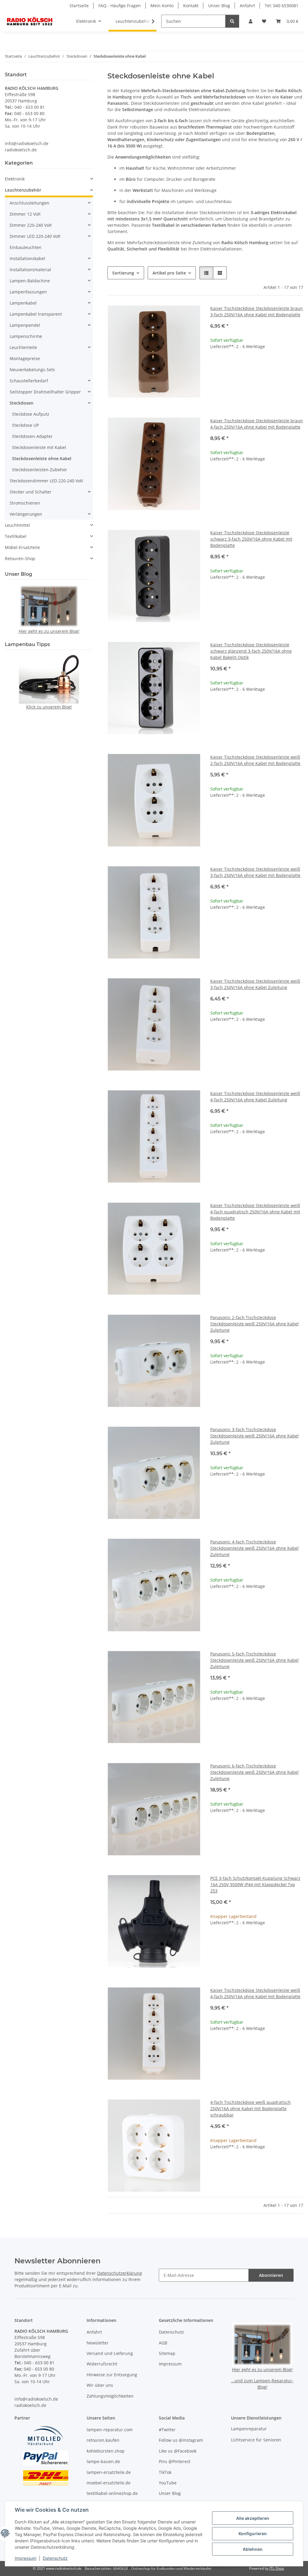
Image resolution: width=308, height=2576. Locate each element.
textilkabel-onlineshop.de (112, 2493)
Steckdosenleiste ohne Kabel (42, 458)
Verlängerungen (26, 514)
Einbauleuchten (26, 247)
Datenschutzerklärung (120, 2273)
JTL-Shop (277, 2568)
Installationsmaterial (30, 270)
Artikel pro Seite (169, 273)
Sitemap (167, 2353)
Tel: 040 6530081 (282, 6)
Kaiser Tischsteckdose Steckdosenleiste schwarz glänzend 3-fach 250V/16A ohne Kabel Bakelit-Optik (251, 651)
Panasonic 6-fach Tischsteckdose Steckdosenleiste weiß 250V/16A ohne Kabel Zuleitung (254, 1772)
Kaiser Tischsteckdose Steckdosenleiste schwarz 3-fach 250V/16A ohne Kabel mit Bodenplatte (251, 539)
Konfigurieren (253, 2534)
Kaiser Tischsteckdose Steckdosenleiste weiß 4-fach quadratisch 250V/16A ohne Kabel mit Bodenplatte (255, 1212)
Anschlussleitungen (29, 203)
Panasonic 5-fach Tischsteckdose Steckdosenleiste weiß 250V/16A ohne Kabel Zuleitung (254, 1660)
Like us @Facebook (178, 2451)
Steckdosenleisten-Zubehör (40, 470)
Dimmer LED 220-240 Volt (35, 236)
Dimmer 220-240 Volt (31, 225)
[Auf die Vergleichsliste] (175, 315)
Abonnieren (271, 2275)
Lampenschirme (26, 336)
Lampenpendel (25, 325)
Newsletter (98, 2343)
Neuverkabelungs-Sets (32, 370)
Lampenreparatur (249, 2429)
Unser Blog (219, 6)
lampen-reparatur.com (110, 2430)
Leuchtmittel (17, 525)
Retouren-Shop (20, 558)
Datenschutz (55, 2558)
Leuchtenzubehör (23, 190)
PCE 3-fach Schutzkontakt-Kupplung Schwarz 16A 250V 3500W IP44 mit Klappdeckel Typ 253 (255, 1884)
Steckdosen (22, 403)
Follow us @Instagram (181, 2440)
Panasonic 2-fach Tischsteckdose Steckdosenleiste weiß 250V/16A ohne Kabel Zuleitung (254, 1324)
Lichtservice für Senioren (256, 2440)
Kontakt (191, 6)
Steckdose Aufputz (31, 414)
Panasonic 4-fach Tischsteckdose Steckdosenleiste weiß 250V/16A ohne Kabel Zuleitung (254, 1548)
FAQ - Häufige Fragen (120, 6)
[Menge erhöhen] (298, 366)
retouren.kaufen (103, 2440)
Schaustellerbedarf (29, 381)
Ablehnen (253, 2549)
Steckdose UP (25, 425)
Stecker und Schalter (31, 492)
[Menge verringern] (215, 366)
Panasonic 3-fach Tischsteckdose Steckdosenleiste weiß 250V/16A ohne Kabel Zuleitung (254, 1436)
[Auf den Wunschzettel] (190, 315)
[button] (251, 21)
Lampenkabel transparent (36, 314)
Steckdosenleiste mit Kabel (39, 447)
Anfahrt (247, 6)
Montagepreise (25, 358)
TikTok (165, 2472)
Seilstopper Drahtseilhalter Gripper (45, 392)
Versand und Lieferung (110, 2353)
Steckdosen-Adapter (32, 436)
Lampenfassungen (28, 292)
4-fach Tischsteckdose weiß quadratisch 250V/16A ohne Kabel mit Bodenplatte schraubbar (251, 2109)
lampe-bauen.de (103, 2461)
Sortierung (123, 273)
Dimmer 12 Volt (25, 214)
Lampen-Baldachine (30, 281)
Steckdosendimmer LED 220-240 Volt (46, 481)
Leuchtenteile (23, 347)
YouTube (168, 2483)
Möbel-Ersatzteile (22, 547)
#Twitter (167, 2430)
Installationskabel (27, 258)
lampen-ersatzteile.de (109, 2472)
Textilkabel (16, 536)
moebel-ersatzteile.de (109, 2483)
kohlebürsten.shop (106, 2451)
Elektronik (15, 179)
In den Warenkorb (257, 383)
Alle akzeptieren (253, 2518)
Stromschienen (25, 503)
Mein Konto (162, 6)
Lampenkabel (23, 303)
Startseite (79, 6)
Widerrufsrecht (102, 2364)
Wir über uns (100, 2385)
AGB (163, 2343)
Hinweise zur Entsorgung (112, 2375)
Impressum (26, 2558)
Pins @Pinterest (175, 2461)
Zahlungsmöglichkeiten (110, 2396)
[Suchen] (232, 21)
